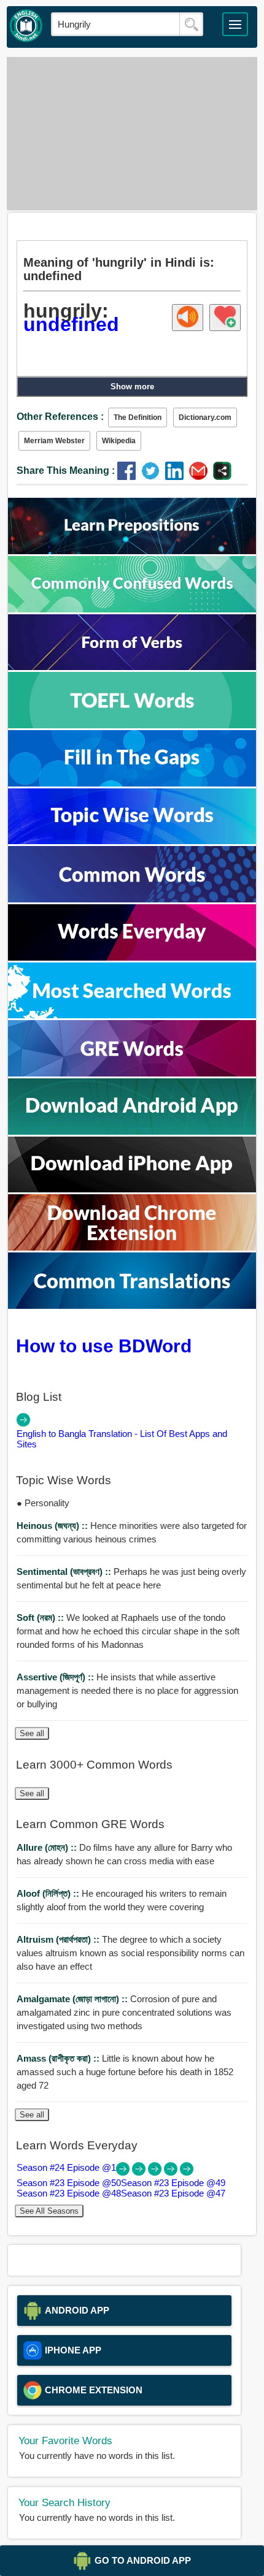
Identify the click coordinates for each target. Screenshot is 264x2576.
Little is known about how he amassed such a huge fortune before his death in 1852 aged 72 (125, 2072)
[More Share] (222, 477)
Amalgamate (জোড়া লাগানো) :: (73, 1999)
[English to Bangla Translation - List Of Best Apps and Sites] (23, 1423)
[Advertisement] (132, 134)
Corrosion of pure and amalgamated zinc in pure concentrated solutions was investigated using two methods (124, 2012)
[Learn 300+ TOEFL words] (132, 725)
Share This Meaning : (66, 471)
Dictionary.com (205, 417)
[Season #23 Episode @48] (172, 2172)
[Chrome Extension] (132, 1247)
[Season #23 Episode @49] (156, 2172)
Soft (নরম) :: (41, 1618)
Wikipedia (119, 441)
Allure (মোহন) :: (48, 1847)
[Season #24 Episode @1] (124, 2172)
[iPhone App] (132, 1189)
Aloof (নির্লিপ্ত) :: (49, 1893)
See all (32, 1733)
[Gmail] (201, 477)
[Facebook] (129, 477)
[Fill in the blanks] (132, 783)
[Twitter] (153, 477)
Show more (132, 387)
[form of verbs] (132, 667)
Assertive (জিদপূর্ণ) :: (56, 1677)
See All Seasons (49, 2211)
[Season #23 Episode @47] (187, 2172)
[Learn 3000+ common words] (132, 899)
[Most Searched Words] (132, 1015)
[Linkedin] (177, 477)
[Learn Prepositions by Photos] (132, 551)
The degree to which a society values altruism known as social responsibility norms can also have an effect (130, 1953)
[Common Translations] (132, 1305)
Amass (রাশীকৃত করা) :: (59, 2058)
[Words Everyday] (132, 957)
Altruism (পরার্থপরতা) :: (59, 1939)
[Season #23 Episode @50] (140, 2172)
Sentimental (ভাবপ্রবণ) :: (65, 1572)
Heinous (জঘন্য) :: (53, 1526)
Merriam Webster (54, 441)
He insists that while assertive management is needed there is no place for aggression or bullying (127, 1690)
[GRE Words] (132, 1073)
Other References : (60, 417)
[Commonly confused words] (132, 609)
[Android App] (132, 1131)
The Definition (138, 417)
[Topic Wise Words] (132, 841)
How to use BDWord (104, 1346)
